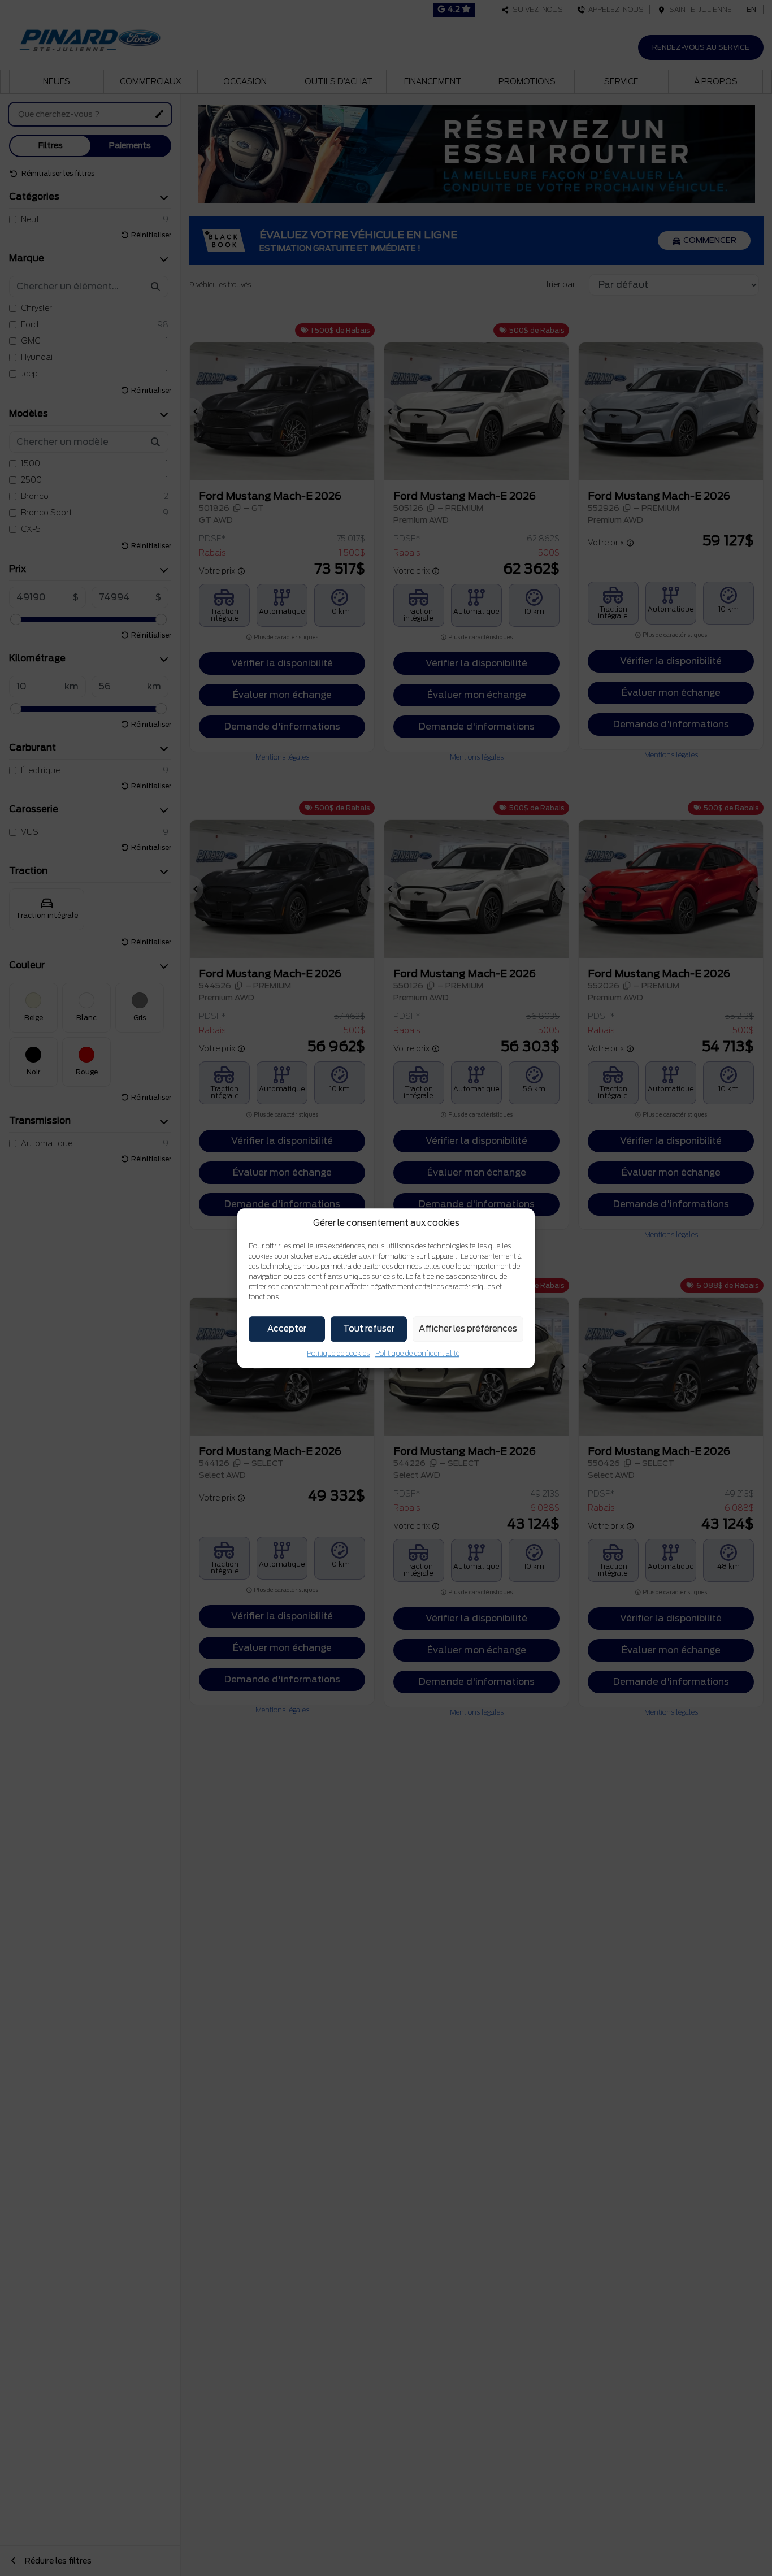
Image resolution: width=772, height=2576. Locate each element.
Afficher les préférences (468, 1329)
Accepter (287, 1329)
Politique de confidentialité (417, 1353)
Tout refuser (369, 1329)
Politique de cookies (338, 1353)
